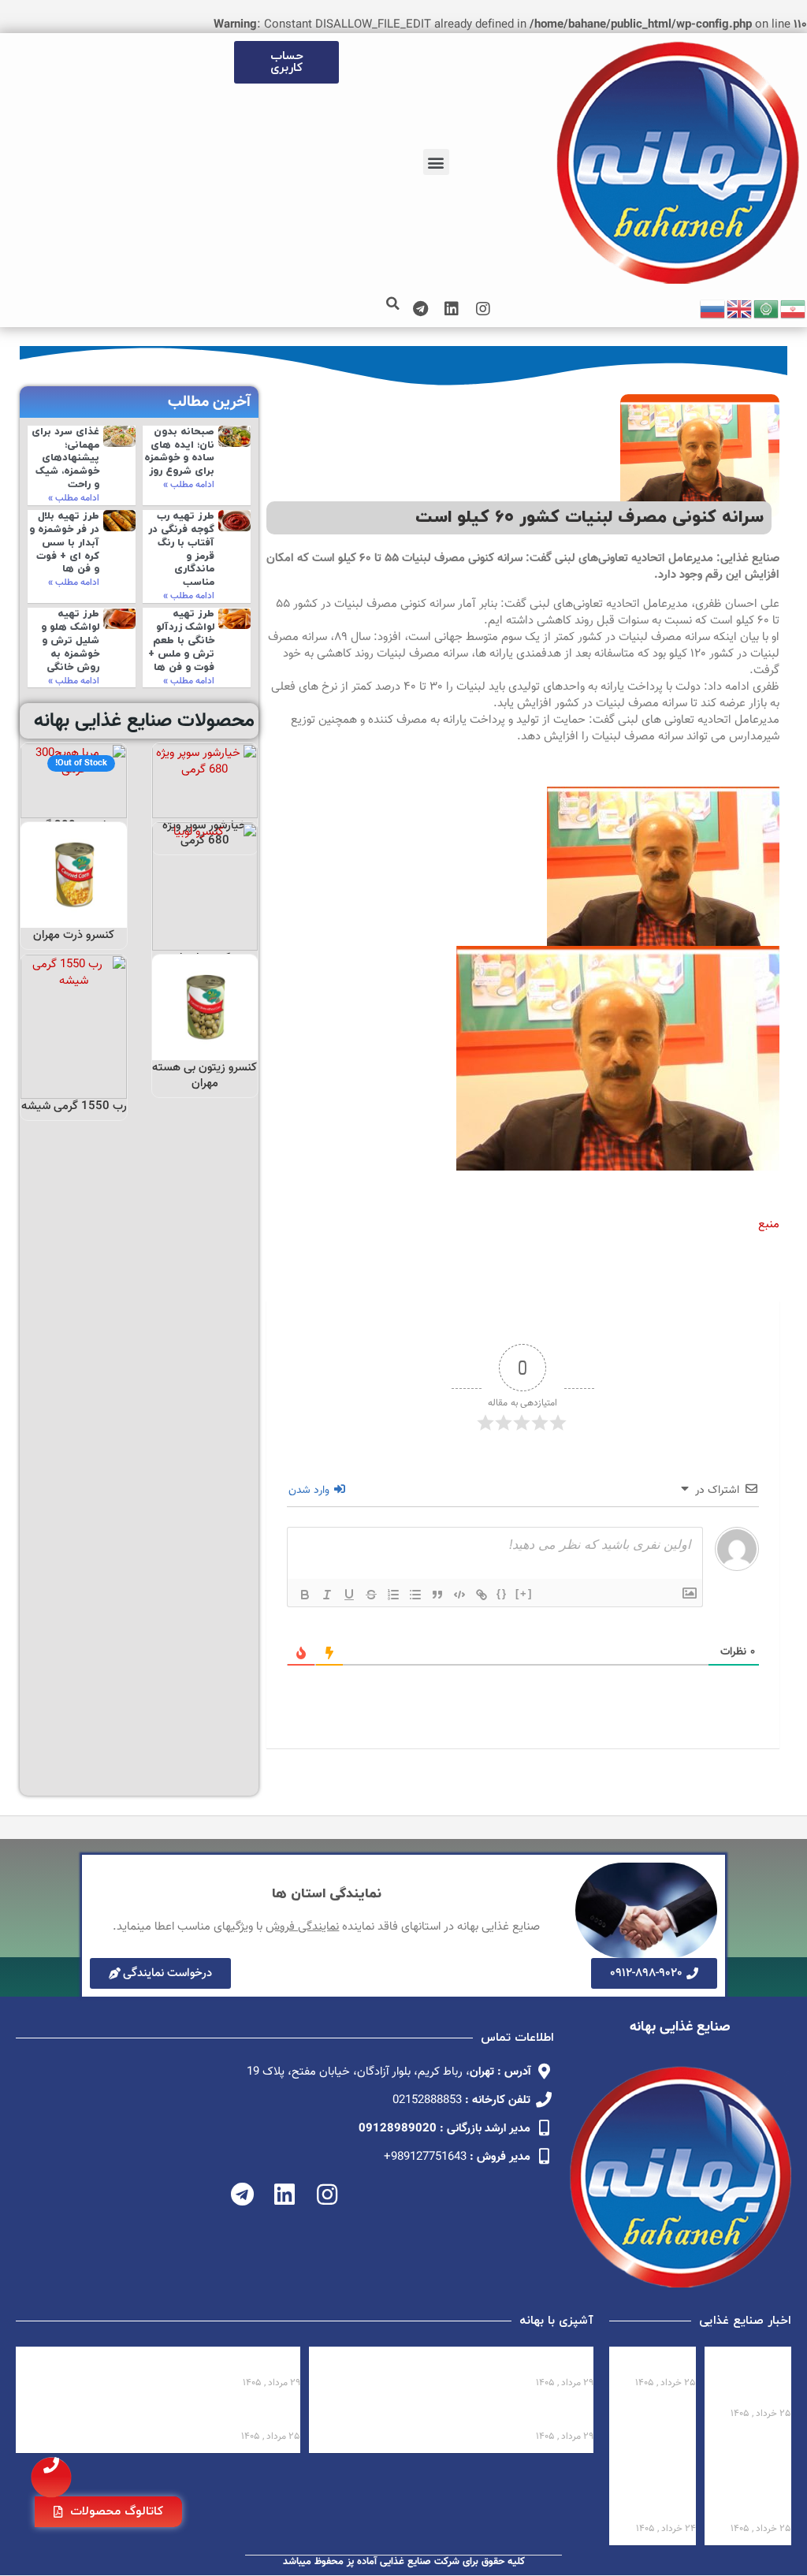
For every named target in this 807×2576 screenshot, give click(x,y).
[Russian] (713, 309)
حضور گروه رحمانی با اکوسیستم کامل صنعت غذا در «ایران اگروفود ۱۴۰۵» (750, 2477)
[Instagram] (483, 309)
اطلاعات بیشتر (206, 801)
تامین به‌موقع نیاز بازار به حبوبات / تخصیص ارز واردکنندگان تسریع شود (661, 2477)
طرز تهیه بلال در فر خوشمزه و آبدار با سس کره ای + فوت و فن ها (64, 543)
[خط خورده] (371, 1595)
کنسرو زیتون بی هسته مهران (205, 1076)
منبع (769, 1225)
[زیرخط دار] (349, 1595)
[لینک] (482, 1595)
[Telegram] (420, 309)
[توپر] (305, 1595)
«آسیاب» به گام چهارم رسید (655, 2362)
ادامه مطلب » (189, 485)
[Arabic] (767, 309)
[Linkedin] (452, 309)
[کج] (327, 1595)
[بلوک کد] (459, 1595)
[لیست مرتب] (393, 1595)
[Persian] (794, 309)
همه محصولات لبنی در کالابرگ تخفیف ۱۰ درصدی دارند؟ (753, 2377)
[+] (524, 1593)
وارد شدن (311, 1491)
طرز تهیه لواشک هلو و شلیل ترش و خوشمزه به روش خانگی (70, 641)
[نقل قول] (437, 1595)
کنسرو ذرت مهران (74, 935)
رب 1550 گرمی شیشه (74, 1106)
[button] (436, 162)
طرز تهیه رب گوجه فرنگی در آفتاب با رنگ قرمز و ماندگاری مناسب (181, 549)
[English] (740, 309)
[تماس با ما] (51, 2477)
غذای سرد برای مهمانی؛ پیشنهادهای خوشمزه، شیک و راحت (65, 459)
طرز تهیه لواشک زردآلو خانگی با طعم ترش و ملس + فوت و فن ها (181, 641)
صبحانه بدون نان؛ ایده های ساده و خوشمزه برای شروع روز (179, 452)
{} (502, 1593)
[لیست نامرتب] (415, 1595)
